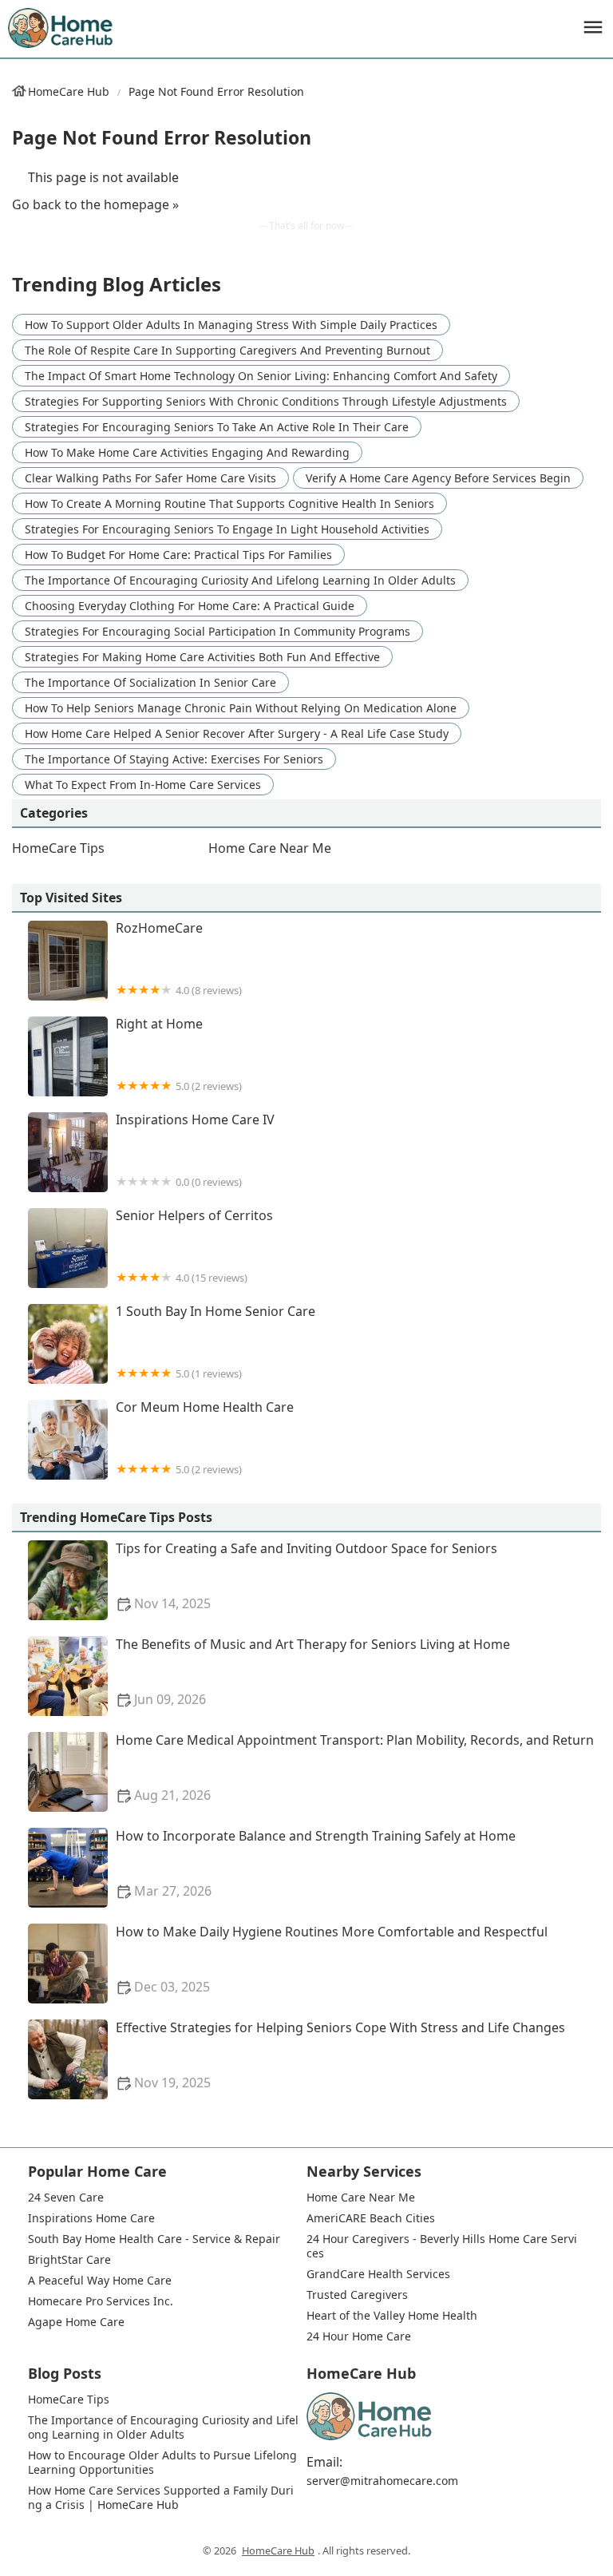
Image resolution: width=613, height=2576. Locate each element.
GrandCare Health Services (378, 2274)
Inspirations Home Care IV (195, 1150)
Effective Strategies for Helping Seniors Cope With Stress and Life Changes (340, 2055)
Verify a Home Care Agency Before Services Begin (438, 478)
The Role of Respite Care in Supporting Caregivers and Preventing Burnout (227, 350)
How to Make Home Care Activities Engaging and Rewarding (187, 452)
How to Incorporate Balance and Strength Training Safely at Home (316, 1863)
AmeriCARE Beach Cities (371, 2218)
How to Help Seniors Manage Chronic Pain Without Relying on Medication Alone (241, 708)
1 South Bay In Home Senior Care (216, 1342)
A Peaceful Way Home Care (100, 2281)
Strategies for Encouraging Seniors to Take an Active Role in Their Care (217, 427)
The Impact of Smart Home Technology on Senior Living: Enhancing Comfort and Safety (261, 376)
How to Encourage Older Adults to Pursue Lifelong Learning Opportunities (163, 2463)
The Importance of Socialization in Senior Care (150, 682)
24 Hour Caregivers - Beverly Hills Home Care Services (442, 2246)
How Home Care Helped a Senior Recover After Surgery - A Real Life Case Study (237, 733)
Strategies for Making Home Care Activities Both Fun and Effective (202, 657)
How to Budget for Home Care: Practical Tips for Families (178, 555)
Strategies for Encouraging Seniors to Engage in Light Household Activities (227, 529)
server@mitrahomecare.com (382, 2481)
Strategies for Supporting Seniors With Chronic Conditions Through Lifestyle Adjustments (266, 401)
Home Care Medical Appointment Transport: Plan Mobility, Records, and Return (355, 1768)
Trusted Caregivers (357, 2295)
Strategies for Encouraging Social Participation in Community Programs (218, 631)
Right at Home (179, 1054)
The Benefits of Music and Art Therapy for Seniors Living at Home (313, 1672)
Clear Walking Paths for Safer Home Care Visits (150, 478)
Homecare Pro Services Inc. (101, 2301)
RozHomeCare (179, 959)
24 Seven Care (66, 2198)
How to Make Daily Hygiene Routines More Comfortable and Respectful (332, 1959)
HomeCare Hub (69, 91)
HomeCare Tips (58, 848)
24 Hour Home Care (359, 2336)
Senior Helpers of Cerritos (194, 1246)
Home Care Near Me (270, 848)
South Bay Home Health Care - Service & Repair (154, 2239)
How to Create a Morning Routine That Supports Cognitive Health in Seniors (229, 503)
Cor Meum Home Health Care (205, 1438)
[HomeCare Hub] (61, 28)
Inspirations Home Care (91, 2218)
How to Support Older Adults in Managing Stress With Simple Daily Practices (231, 325)
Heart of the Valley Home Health (392, 2316)
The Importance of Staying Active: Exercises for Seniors (174, 759)
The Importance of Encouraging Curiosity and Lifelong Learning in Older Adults (240, 580)
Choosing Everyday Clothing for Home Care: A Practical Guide (190, 606)
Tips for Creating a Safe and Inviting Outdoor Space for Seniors (306, 1576)
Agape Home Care (76, 2322)
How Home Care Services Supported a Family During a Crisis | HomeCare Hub (161, 2498)
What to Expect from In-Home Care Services (143, 785)
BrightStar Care (69, 2260)
